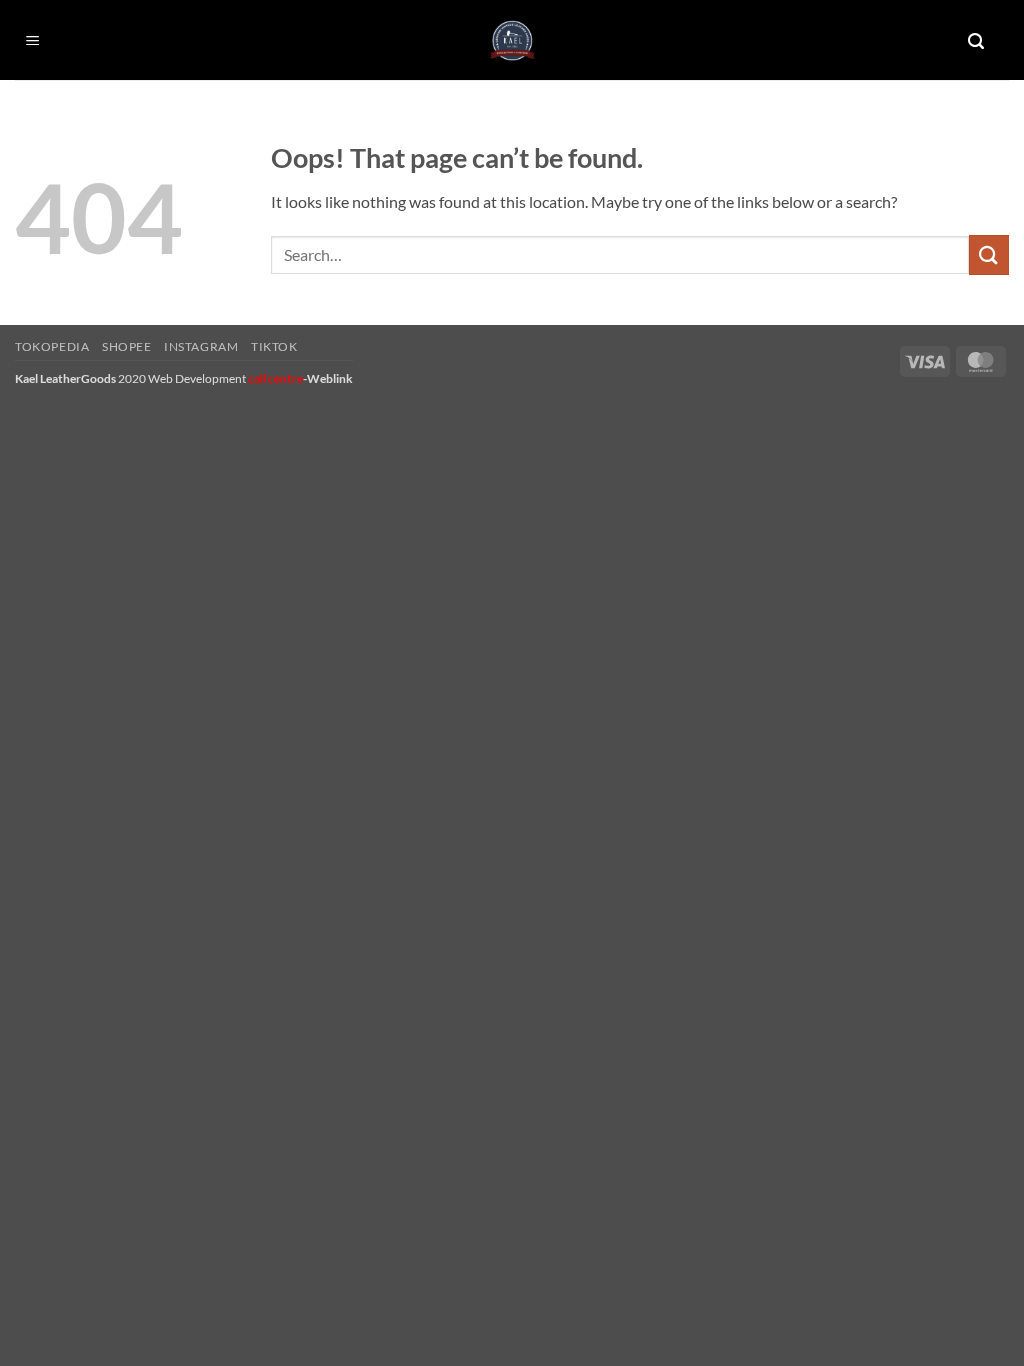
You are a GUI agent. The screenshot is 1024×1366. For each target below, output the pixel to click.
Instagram (201, 346)
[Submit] (989, 254)
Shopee (127, 346)
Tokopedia (52, 346)
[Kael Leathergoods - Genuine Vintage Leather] (512, 40)
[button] (33, 41)
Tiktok (274, 346)
